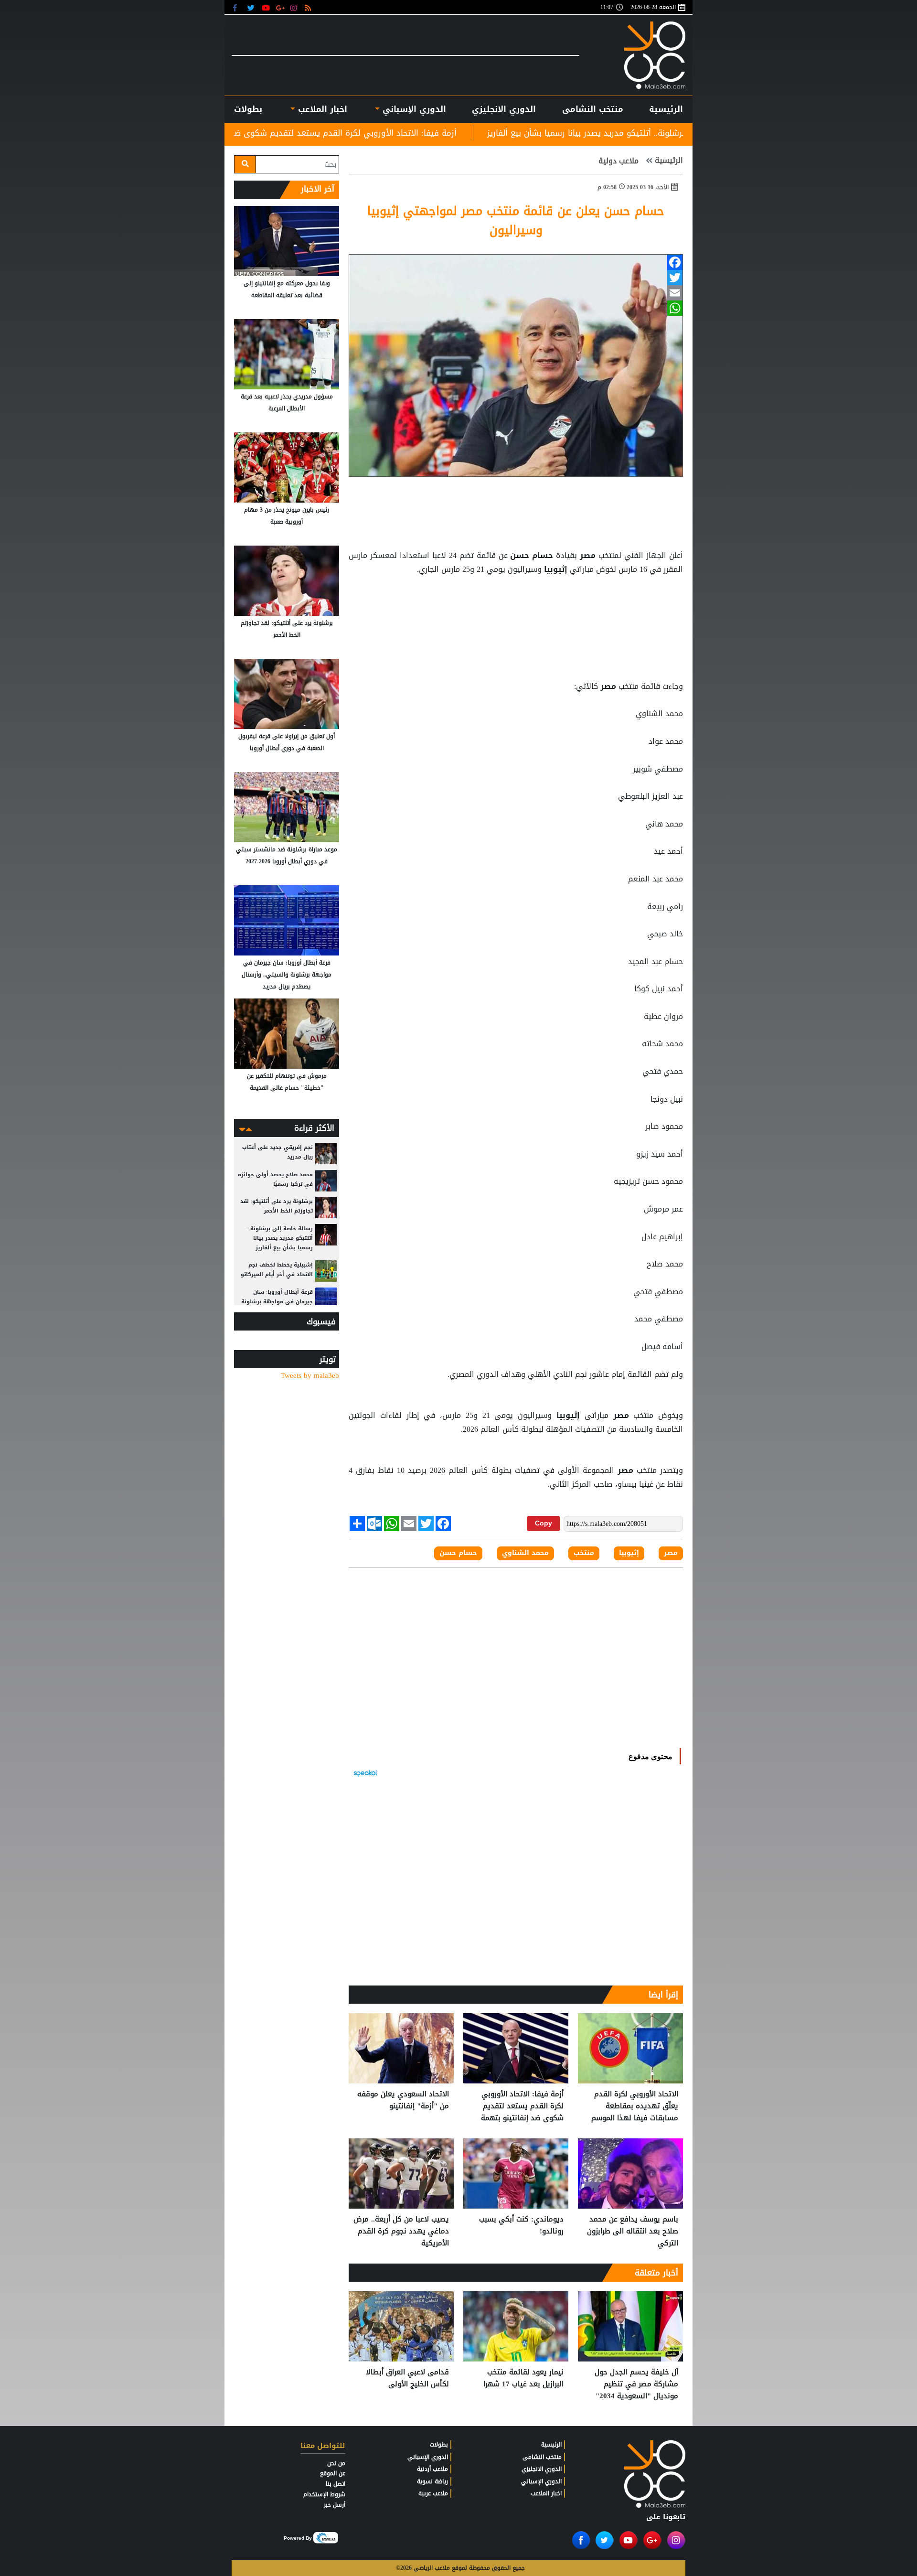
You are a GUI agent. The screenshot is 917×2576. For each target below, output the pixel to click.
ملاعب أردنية (432, 2469)
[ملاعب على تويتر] (252, 7)
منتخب (584, 1553)
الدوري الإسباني (413, 109)
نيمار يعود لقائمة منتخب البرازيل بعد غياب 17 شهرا (523, 2378)
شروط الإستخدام (324, 2494)
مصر (588, 556)
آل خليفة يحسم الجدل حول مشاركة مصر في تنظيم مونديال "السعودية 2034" (636, 2384)
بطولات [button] (248, 109)
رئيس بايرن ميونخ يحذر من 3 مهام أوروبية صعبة (287, 516)
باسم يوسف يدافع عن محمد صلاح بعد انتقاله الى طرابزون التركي (633, 2231)
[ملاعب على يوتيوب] (266, 7)
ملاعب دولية (620, 161)
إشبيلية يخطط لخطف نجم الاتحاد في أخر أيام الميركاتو (277, 1270)
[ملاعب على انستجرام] (295, 7)
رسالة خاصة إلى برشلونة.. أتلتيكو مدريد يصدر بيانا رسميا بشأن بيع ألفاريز (280, 1238)
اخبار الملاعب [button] (321, 109)
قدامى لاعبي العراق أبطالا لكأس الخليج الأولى (407, 2378)
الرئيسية (666, 109)
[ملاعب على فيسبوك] (238, 7)
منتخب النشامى (593, 109)
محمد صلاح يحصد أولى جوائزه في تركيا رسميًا (275, 1179)
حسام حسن (532, 556)
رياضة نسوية (432, 2481)
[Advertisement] (516, 601)
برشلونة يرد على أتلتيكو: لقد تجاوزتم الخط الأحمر (287, 629)
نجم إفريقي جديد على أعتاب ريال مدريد (277, 1152)
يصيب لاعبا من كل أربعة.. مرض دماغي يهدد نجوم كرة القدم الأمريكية (401, 2231)
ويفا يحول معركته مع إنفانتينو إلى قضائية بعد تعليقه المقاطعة (287, 289)
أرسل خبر (335, 2505)
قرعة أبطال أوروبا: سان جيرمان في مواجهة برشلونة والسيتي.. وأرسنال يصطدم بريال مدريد (287, 975)
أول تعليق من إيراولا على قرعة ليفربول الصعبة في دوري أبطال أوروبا (287, 742)
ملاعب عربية (433, 2493)
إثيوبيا (556, 569)
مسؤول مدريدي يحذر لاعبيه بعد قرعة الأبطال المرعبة (287, 402)
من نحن (336, 2463)
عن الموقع (333, 2473)
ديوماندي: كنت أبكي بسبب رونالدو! (521, 2226)
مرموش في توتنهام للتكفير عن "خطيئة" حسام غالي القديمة (287, 1082)
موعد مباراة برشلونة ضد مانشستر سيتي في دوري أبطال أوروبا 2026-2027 (287, 855)
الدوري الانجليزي (504, 109)
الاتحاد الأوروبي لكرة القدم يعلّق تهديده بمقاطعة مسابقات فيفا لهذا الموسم (635, 2106)
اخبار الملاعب (546, 2493)
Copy (544, 1523)
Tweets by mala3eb (310, 1376)
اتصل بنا (336, 2484)
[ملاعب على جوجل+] (281, 7)
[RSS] (309, 7)
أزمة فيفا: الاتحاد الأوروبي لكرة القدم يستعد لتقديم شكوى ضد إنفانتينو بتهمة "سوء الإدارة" (443, 133)
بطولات (439, 2445)
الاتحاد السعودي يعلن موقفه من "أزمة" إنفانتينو (403, 2100)
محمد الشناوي (525, 1553)
